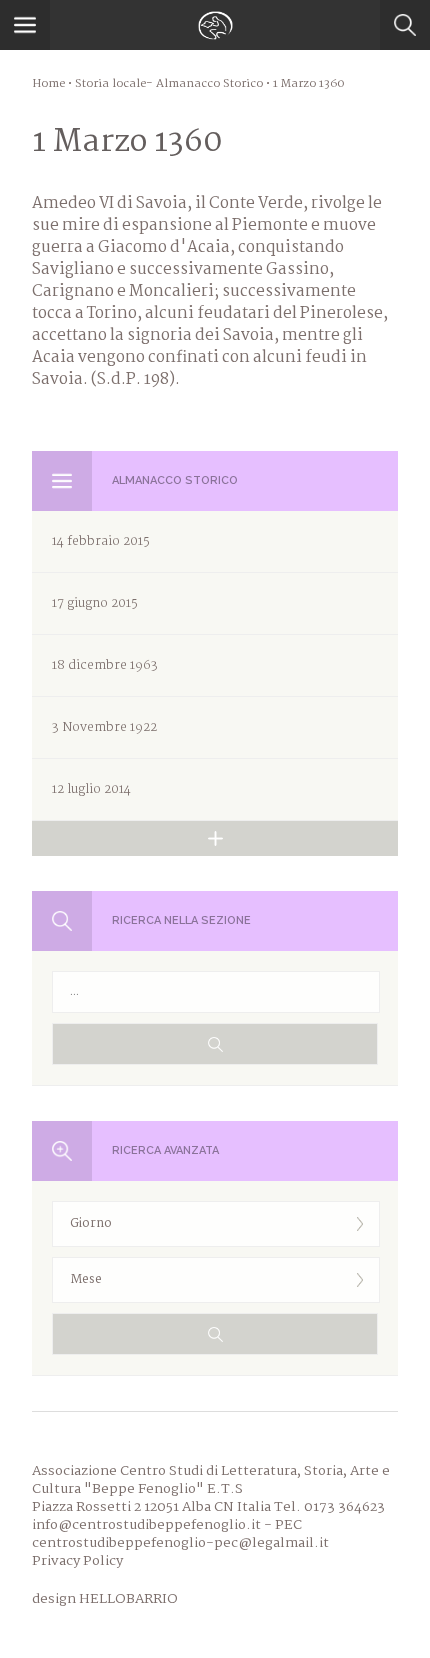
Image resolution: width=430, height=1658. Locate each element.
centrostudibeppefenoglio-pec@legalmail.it (180, 1543)
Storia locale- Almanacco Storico (169, 84)
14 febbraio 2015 (101, 541)
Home (48, 84)
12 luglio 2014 (91, 789)
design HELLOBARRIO (105, 1599)
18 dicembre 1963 (105, 665)
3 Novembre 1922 (104, 727)
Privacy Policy (77, 1561)
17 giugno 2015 (95, 603)
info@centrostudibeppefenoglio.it (146, 1525)
